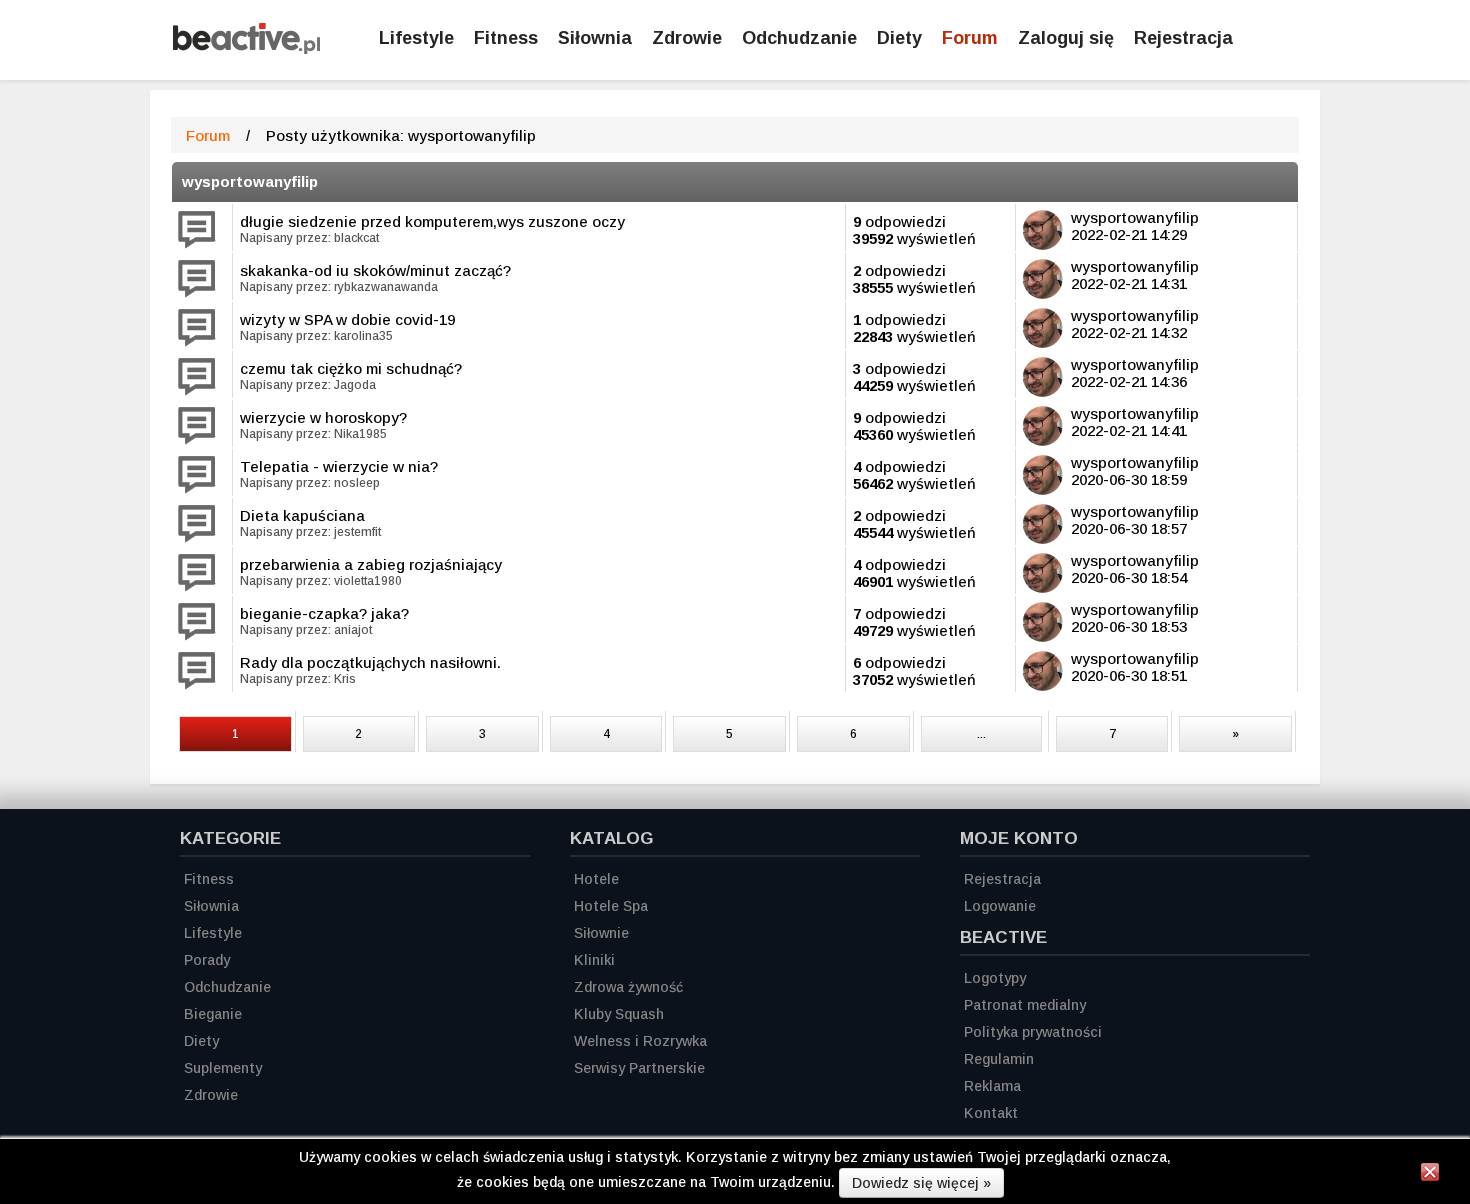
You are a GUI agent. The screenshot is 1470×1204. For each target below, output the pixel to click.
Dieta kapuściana (302, 515)
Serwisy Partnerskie (639, 1068)
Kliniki (594, 960)
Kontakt (991, 1113)
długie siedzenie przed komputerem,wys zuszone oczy (432, 221)
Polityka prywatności (1033, 1032)
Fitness (506, 38)
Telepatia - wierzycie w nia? (339, 466)
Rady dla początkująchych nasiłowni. (370, 662)
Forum (970, 38)
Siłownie (601, 933)
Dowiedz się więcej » (921, 1183)
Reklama (992, 1086)
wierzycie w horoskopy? (323, 417)
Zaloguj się (1066, 38)
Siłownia (595, 38)
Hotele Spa (611, 906)
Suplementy (223, 1068)
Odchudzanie (799, 38)
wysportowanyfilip (250, 181)
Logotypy (995, 978)
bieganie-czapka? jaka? (324, 613)
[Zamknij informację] (1430, 1175)
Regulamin (999, 1059)
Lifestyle (416, 38)
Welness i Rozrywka (640, 1041)
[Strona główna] (246, 48)
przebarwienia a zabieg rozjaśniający (371, 564)
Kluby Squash (619, 1014)
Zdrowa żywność (628, 987)
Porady (207, 960)
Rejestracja (1183, 38)
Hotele (596, 879)
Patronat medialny (1025, 1005)
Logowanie (1000, 906)
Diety (899, 38)
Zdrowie (687, 38)
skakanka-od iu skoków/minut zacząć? (375, 270)
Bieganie (213, 1014)
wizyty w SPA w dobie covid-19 (347, 319)
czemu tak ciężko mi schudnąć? (351, 368)
